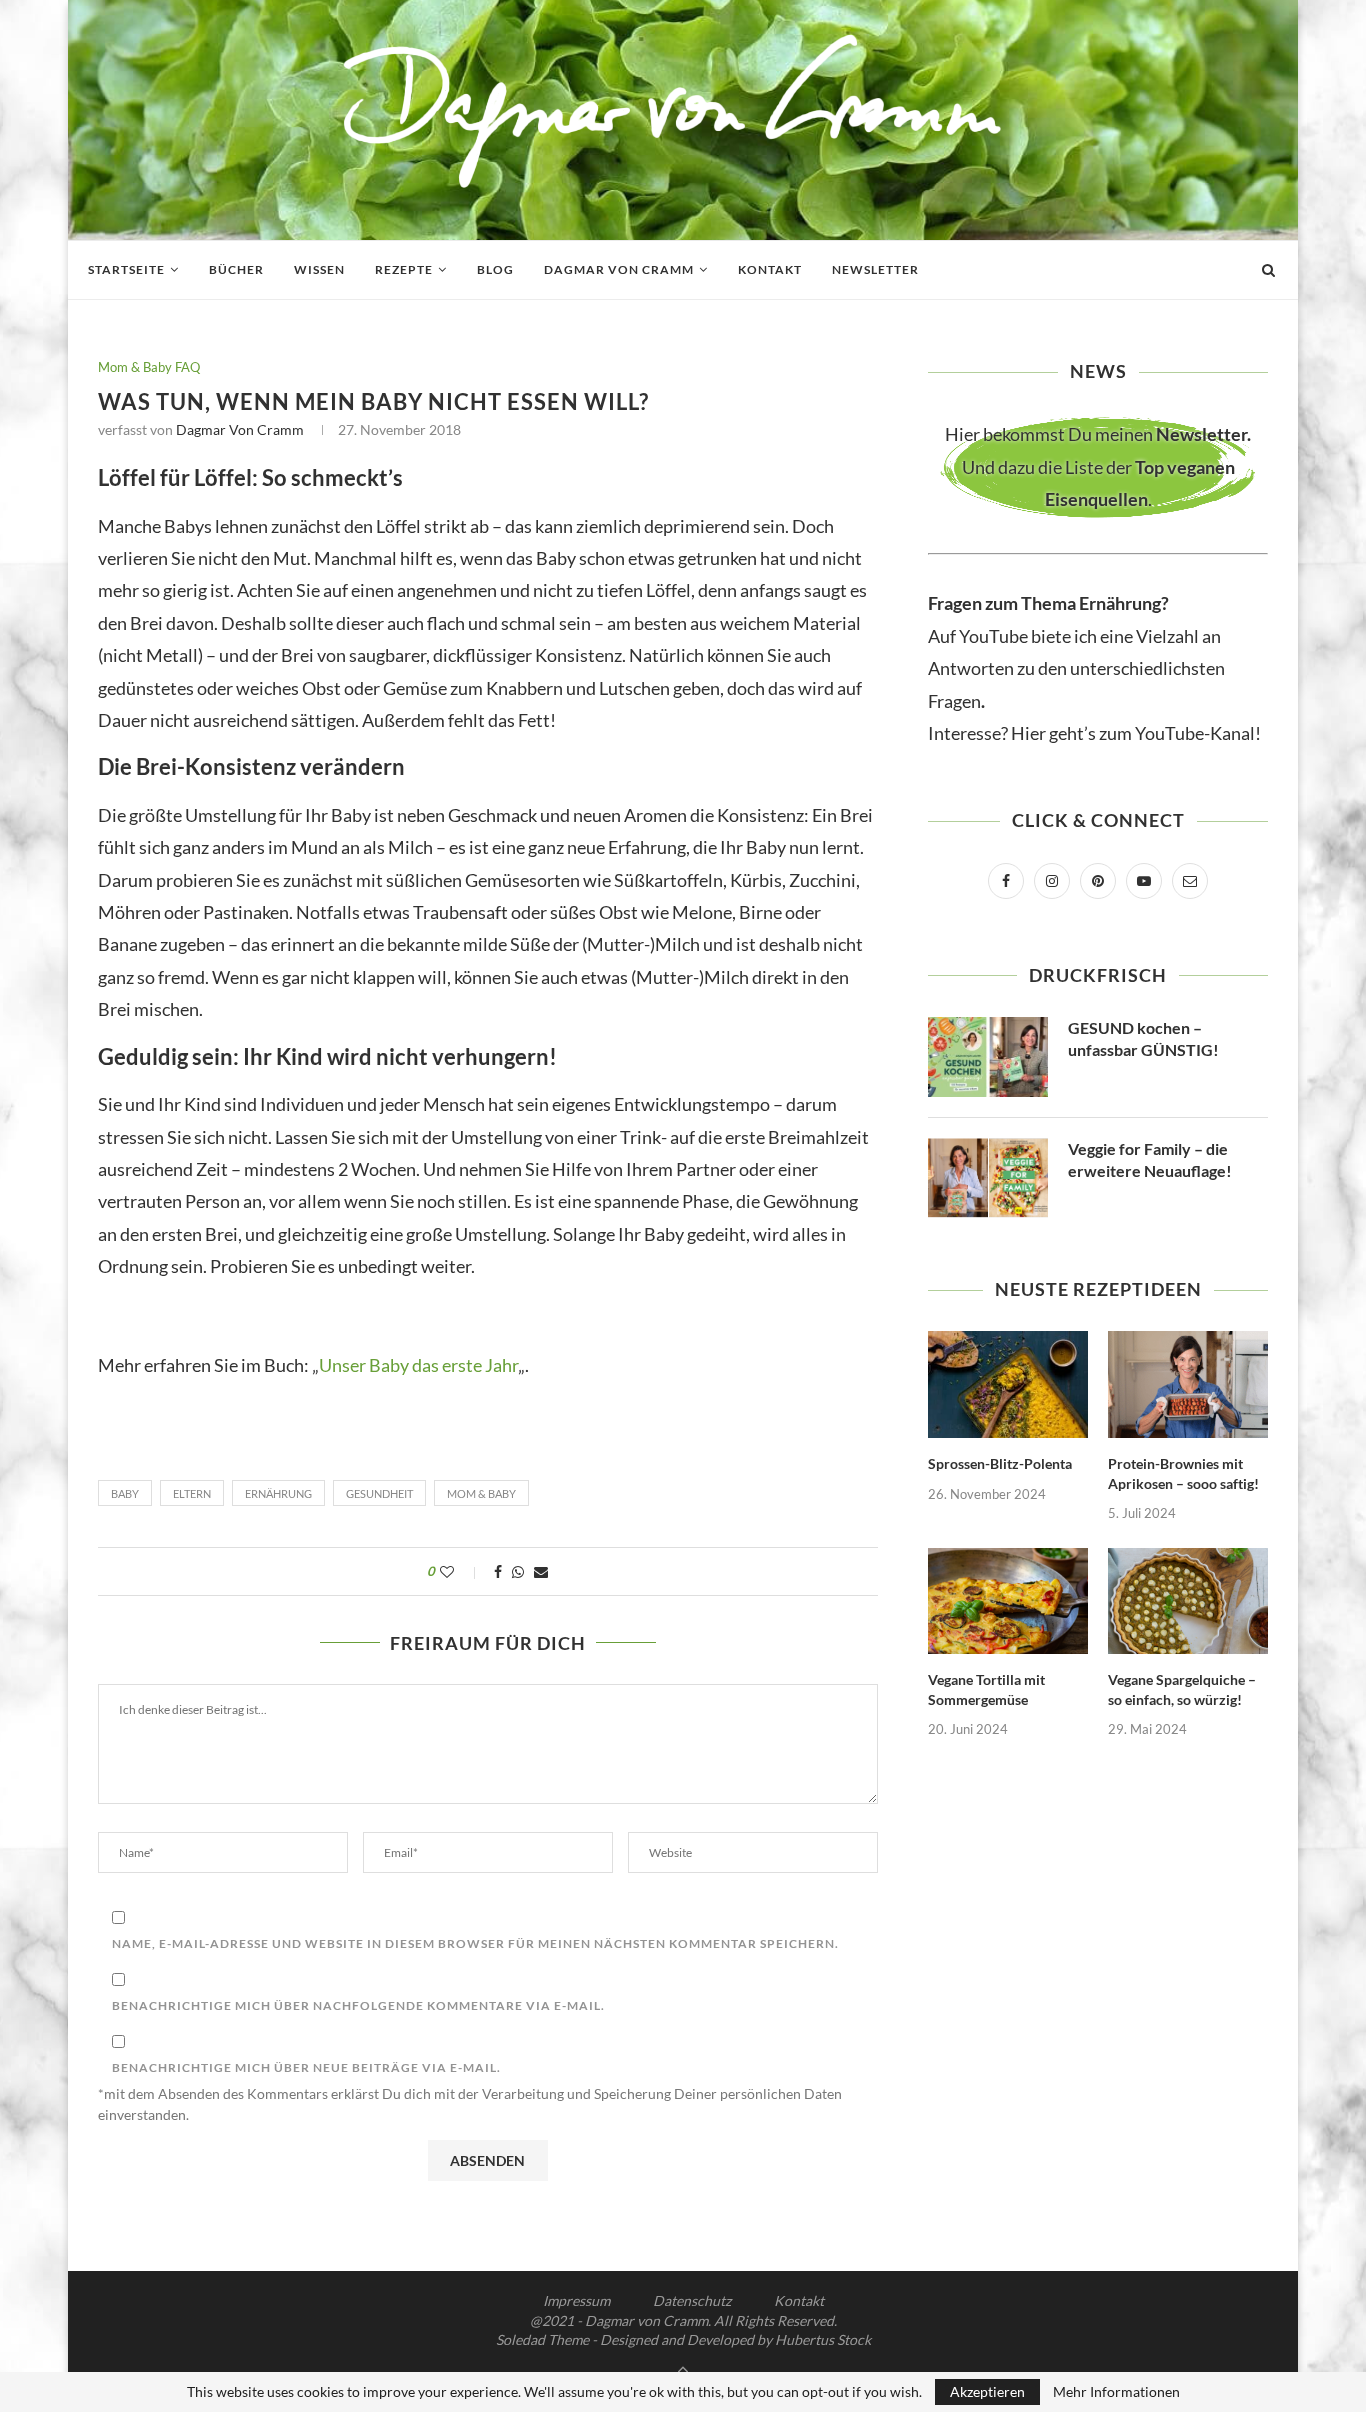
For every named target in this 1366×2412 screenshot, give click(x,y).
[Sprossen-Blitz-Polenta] (1008, 1384)
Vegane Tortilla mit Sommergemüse (986, 1689)
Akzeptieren (987, 2391)
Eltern (192, 1493)
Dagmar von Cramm (619, 269)
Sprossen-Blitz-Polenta (1000, 1463)
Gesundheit (379, 1493)
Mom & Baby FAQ (149, 367)
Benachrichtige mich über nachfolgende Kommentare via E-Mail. (358, 2005)
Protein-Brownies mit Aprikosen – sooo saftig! (1183, 1473)
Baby (125, 1493)
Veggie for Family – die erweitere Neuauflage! (1150, 1159)
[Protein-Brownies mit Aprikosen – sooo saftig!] (1188, 1384)
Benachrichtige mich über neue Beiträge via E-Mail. (306, 2067)
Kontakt (770, 269)
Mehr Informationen (1116, 2392)
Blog (495, 269)
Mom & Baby (481, 1493)
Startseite (126, 269)
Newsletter (875, 269)
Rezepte (404, 269)
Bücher (236, 269)
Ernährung (278, 1493)
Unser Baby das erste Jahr (418, 1365)
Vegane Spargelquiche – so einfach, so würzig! (1182, 1689)
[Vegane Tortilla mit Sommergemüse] (1008, 1601)
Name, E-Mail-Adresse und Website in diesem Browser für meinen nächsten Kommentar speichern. (475, 1943)
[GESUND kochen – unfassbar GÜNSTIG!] (988, 1057)
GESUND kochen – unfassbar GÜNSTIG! (1143, 1038)
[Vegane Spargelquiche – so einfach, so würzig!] (1188, 1601)
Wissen (319, 269)
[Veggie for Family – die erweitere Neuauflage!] (988, 1178)
